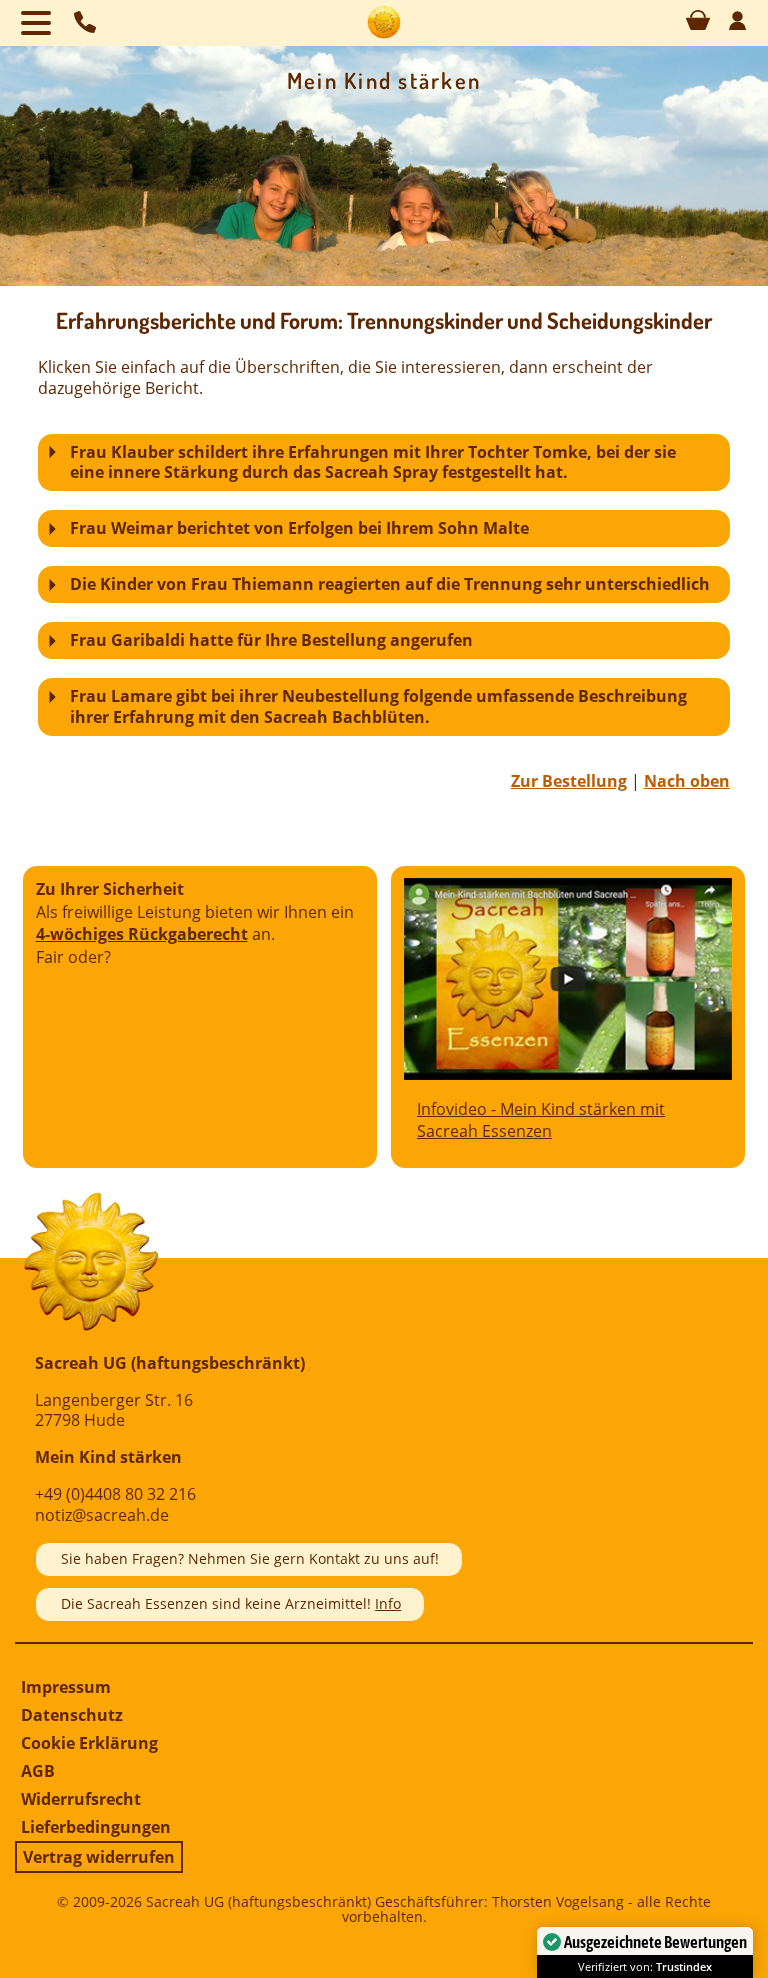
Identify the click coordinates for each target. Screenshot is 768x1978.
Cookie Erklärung (89, 1743)
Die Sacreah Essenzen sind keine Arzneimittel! (231, 1603)
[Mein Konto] (737, 25)
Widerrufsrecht (81, 1799)
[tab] (383, 463)
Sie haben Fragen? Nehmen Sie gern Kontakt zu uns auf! (250, 1558)
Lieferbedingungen (96, 1827)
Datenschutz (72, 1715)
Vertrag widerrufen (99, 1857)
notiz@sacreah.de (102, 1515)
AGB (38, 1771)
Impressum (66, 1687)
